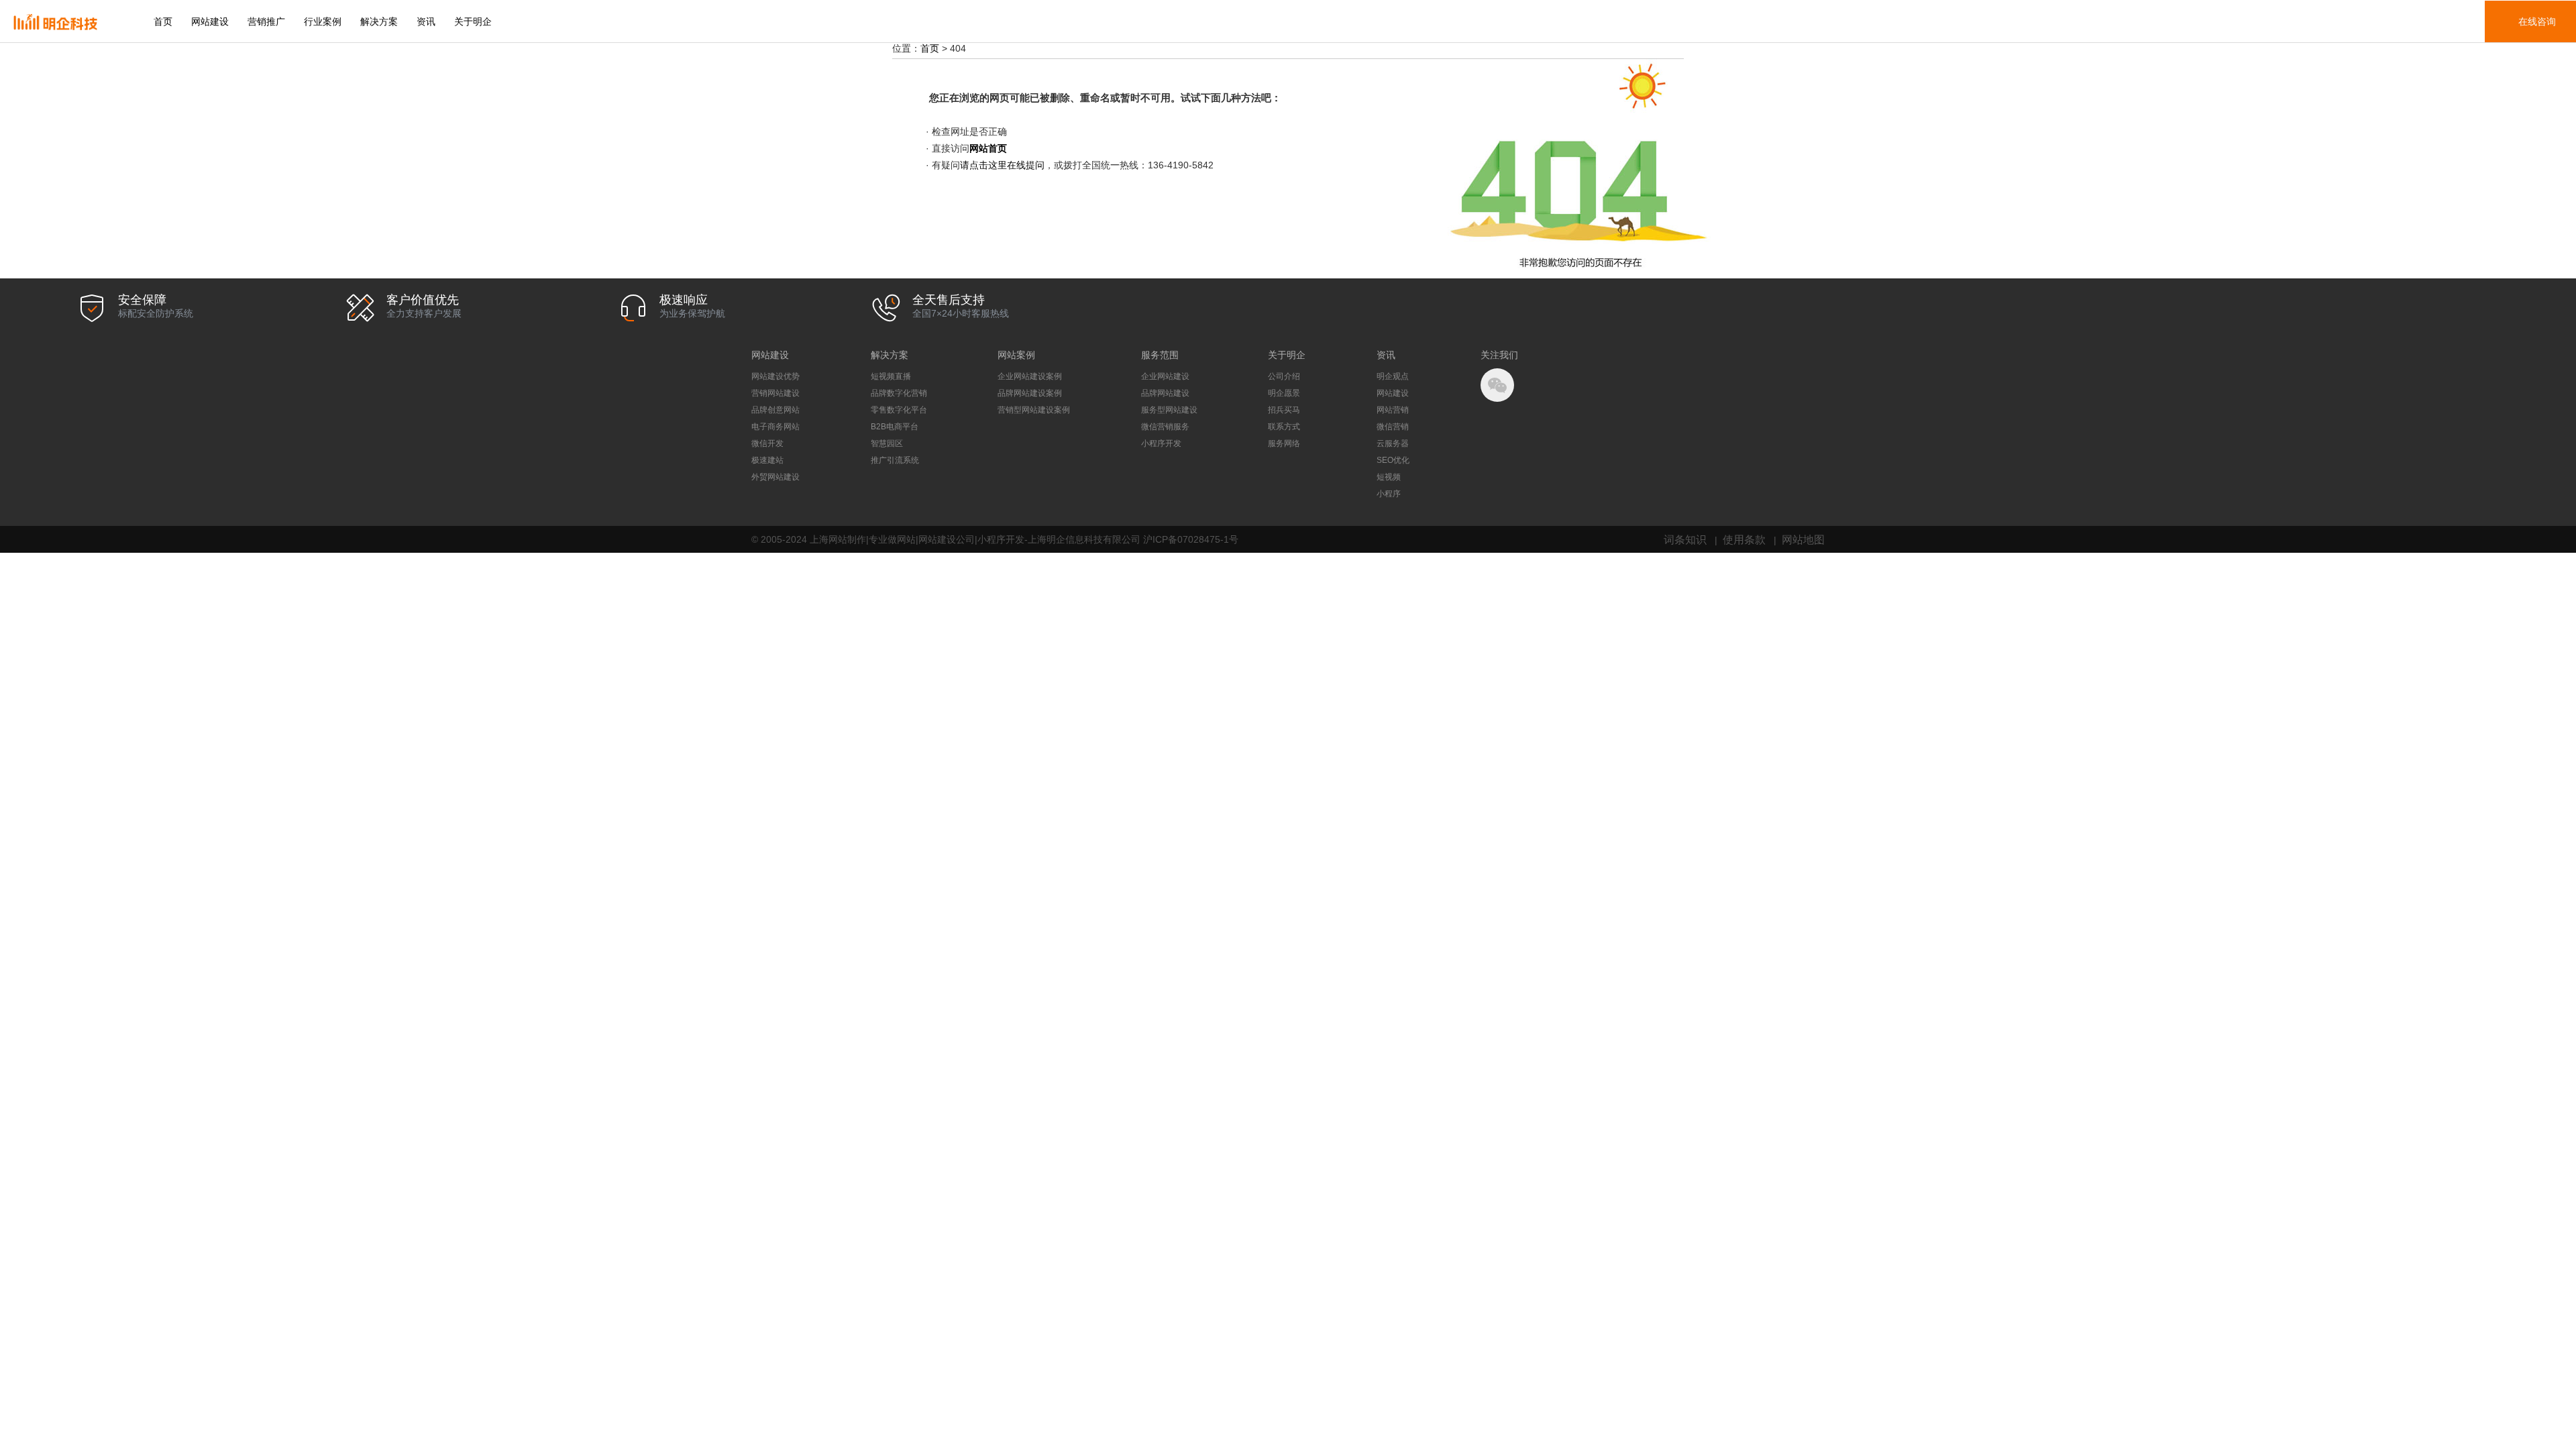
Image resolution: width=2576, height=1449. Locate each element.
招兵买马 (1284, 410)
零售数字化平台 (899, 410)
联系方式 (1284, 427)
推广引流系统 (895, 460)
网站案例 (1016, 355)
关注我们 (1499, 355)
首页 (163, 21)
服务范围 (1160, 355)
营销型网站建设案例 (1034, 410)
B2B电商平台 (895, 427)
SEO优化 (1393, 460)
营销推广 (266, 21)
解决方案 (379, 21)
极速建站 (767, 460)
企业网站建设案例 (1030, 376)
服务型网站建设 (1169, 410)
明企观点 (1393, 376)
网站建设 (210, 21)
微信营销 (1393, 427)
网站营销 (1393, 410)
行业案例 (323, 21)
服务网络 (1284, 443)
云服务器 (1393, 443)
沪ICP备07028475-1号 (1191, 539)
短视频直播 (891, 376)
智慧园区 (887, 443)
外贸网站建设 (775, 477)
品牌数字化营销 (899, 393)
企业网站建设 (1165, 376)
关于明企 (473, 21)
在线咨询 (2537, 21)
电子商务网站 (775, 427)
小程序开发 (1161, 443)
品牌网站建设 (1165, 393)
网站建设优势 (775, 376)
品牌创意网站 (775, 410)
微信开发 (767, 443)
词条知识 (1685, 539)
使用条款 (1744, 539)
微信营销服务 (1165, 427)
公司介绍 (1284, 376)
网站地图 (1803, 539)
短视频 (1389, 477)
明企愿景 (1284, 393)
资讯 (426, 21)
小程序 (1389, 494)
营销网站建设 (775, 393)
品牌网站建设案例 (1030, 393)
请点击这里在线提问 (1002, 165)
